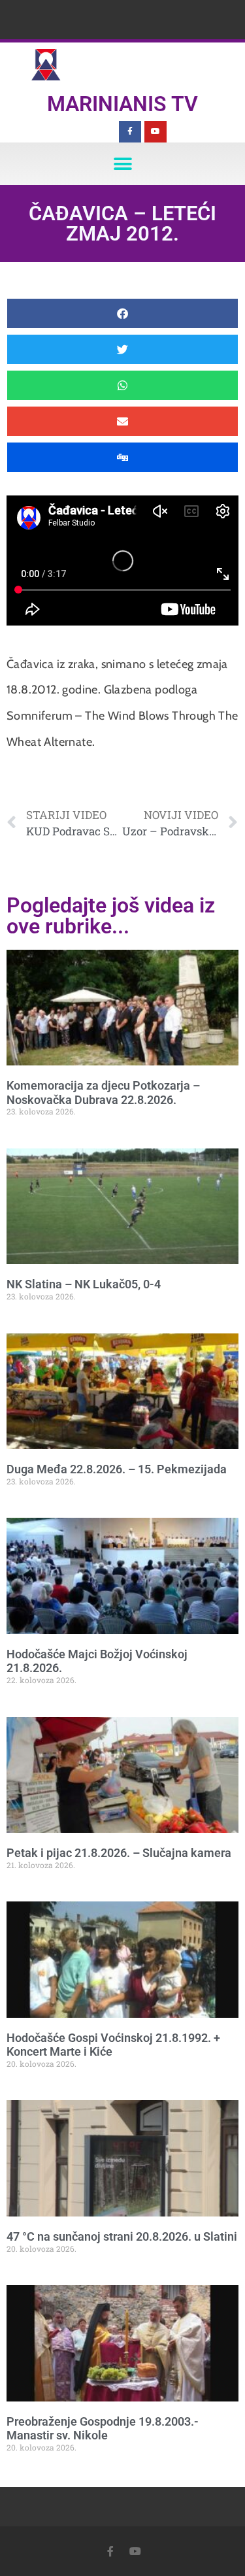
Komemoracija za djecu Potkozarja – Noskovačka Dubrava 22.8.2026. (103, 1093)
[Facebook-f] (130, 132)
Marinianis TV (122, 104)
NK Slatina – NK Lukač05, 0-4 (84, 1284)
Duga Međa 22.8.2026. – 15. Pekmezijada (117, 1469)
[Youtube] (155, 132)
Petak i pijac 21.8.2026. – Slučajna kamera (119, 1853)
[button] (122, 164)
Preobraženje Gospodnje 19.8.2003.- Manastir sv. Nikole (103, 2429)
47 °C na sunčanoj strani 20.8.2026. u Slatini (122, 2236)
